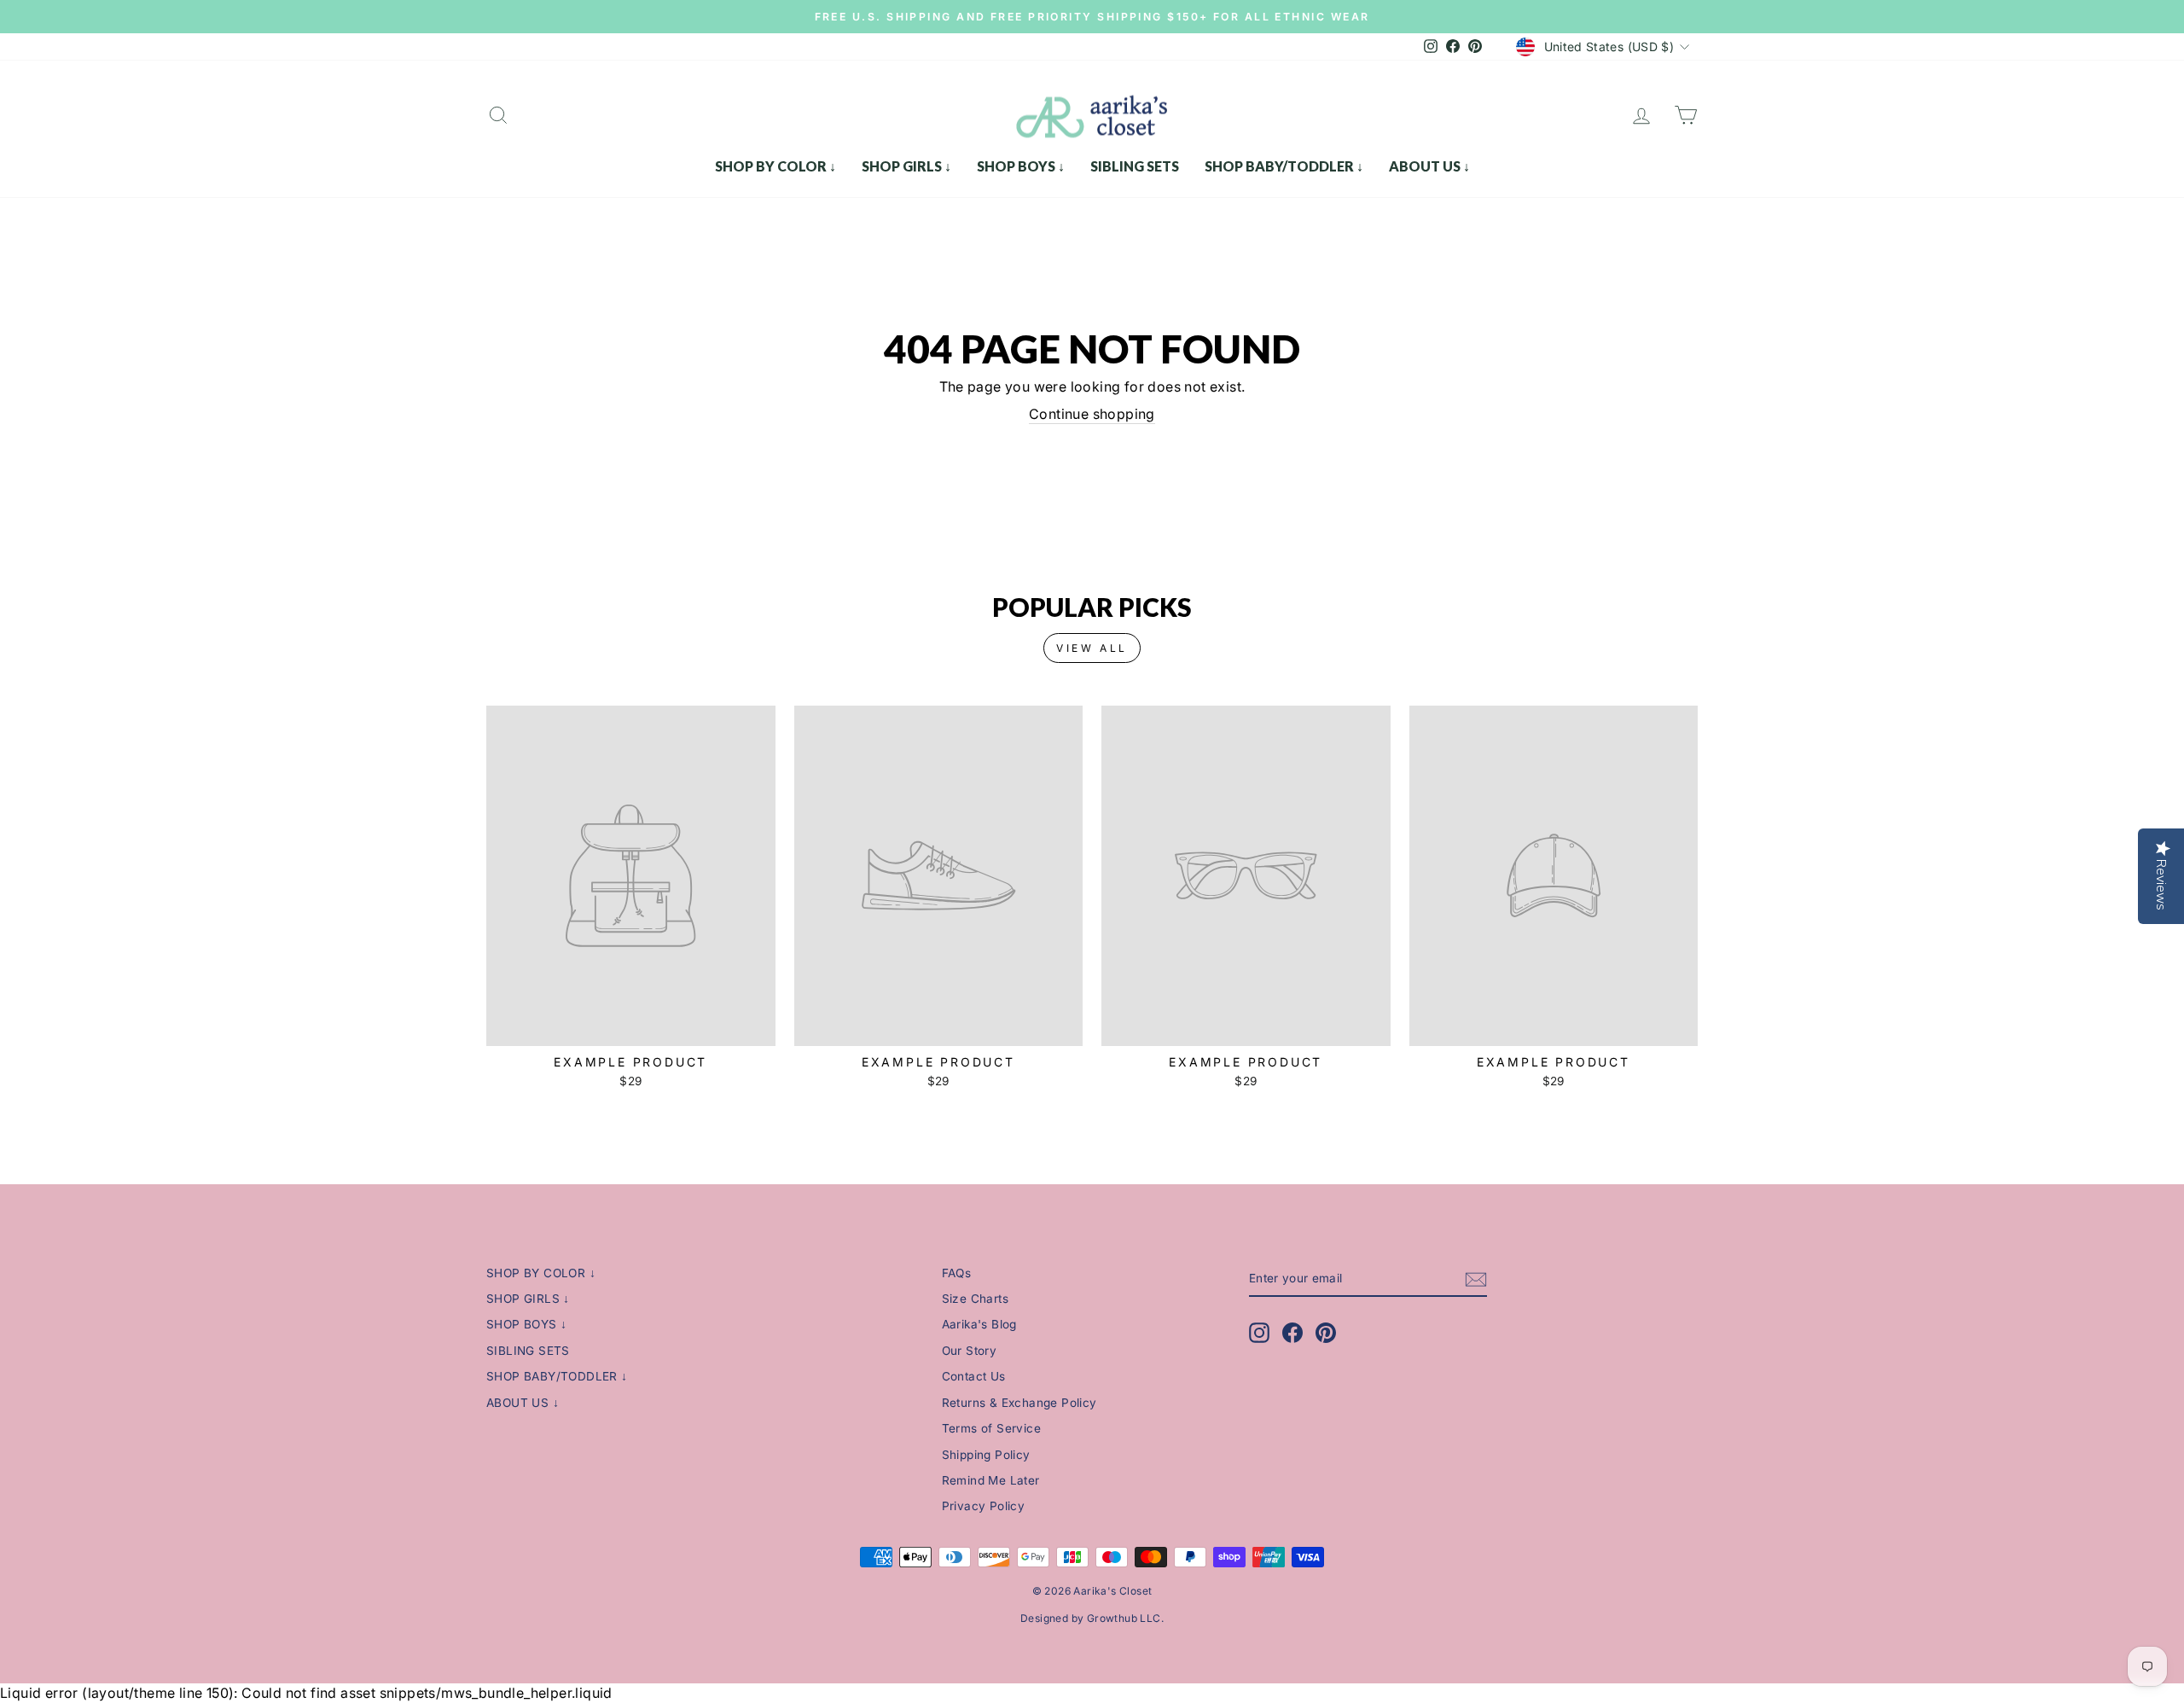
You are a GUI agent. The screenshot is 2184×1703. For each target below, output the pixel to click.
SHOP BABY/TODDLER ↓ (1284, 166)
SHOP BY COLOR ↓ (775, 166)
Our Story (970, 1351)
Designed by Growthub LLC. (1092, 1618)
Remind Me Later (991, 1480)
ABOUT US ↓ (1429, 166)
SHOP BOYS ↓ (1021, 166)
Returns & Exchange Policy (1019, 1403)
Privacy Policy (984, 1506)
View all (1092, 648)
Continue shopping (1092, 414)
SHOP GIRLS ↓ (906, 166)
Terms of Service (991, 1428)
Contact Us (974, 1376)
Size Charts (975, 1299)
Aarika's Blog (979, 1324)
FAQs (957, 1273)
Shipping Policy (986, 1455)
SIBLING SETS (1135, 166)
